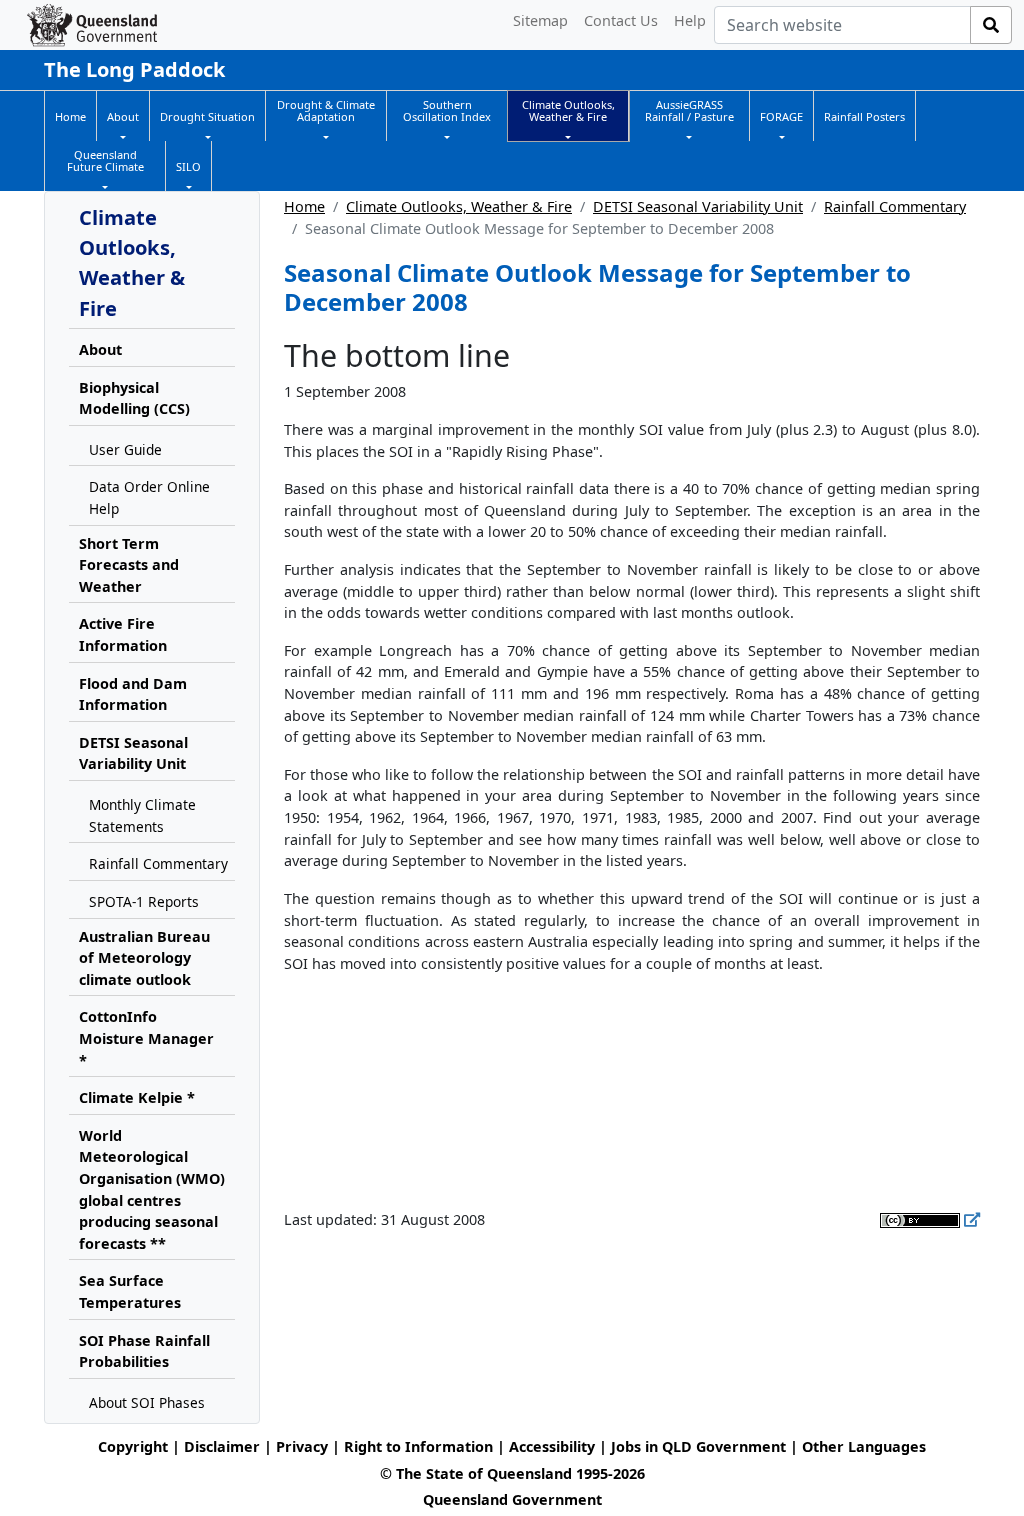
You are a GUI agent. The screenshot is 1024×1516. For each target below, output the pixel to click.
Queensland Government (512, 1499)
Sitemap (540, 20)
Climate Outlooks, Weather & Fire (459, 206)
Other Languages (864, 1446)
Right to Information (418, 1446)
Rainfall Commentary (895, 206)
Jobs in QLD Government (700, 1446)
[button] (123, 117)
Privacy (302, 1446)
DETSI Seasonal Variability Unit (698, 206)
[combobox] (842, 25)
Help (690, 20)
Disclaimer (222, 1446)
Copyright (133, 1446)
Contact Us (621, 20)
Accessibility (552, 1446)
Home (304, 206)
